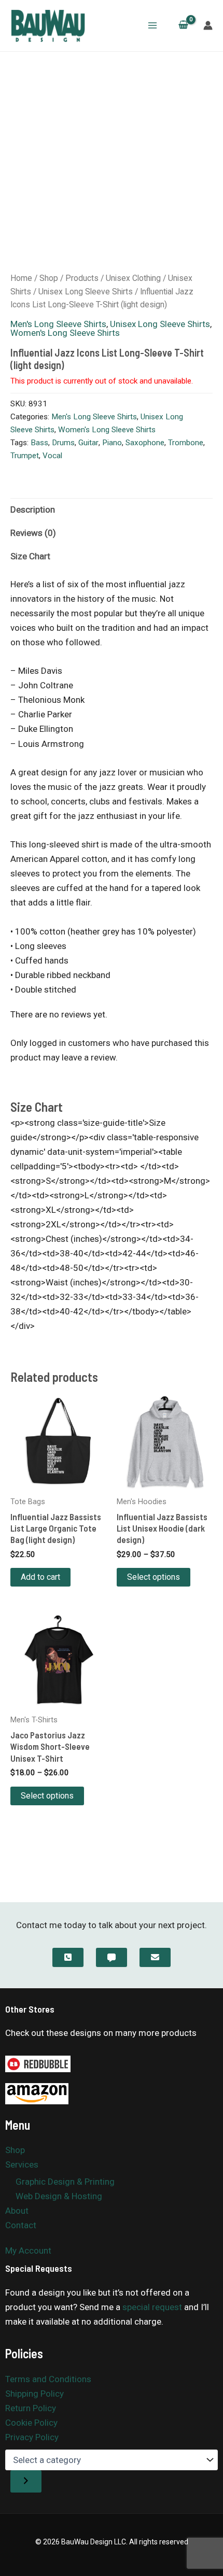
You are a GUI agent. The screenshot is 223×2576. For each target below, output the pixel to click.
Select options (154, 1577)
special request (152, 2307)
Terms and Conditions (48, 2379)
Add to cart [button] (40, 1577)
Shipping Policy (34, 2394)
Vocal (52, 456)
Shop (49, 278)
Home (21, 278)
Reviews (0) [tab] (33, 533)
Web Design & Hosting (59, 2196)
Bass (39, 443)
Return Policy (31, 2408)
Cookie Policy (31, 2423)
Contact (21, 2225)
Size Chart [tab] (30, 556)
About (17, 2211)
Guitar (88, 443)
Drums (63, 443)
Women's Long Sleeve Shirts (65, 333)
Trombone (186, 443)
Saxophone (145, 443)
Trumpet (25, 456)
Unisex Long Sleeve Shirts (86, 292)
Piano (112, 443)
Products (82, 278)
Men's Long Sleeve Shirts (58, 324)
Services (22, 2164)
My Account (28, 2251)
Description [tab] (33, 509)
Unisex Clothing (133, 278)
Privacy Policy (32, 2437)
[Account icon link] (208, 25)
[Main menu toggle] (152, 25)
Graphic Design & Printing (65, 2182)
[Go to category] (26, 2481)
